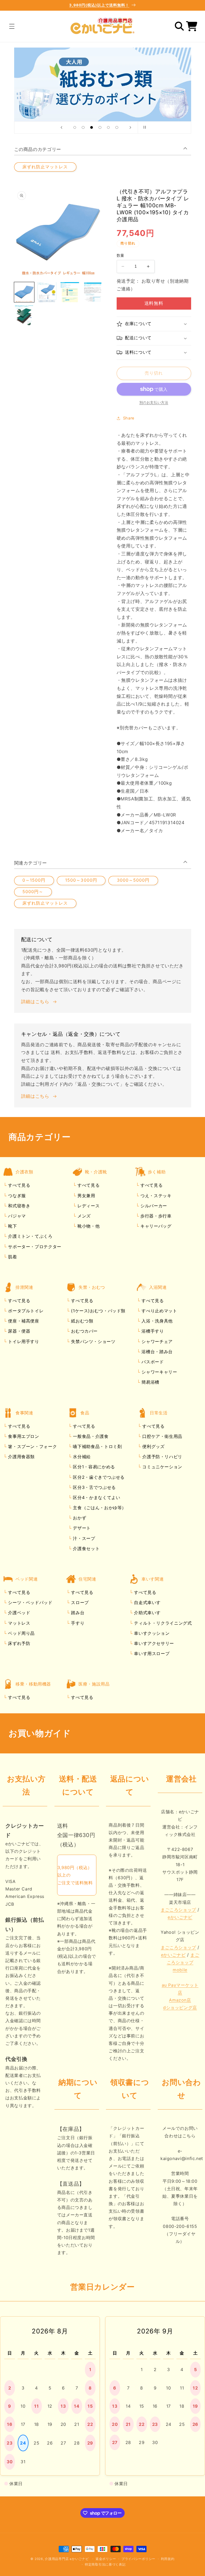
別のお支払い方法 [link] (154, 402)
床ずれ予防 (19, 1643)
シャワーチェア (156, 1341)
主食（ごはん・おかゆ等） (99, 1508)
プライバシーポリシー (138, 2559)
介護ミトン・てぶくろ (30, 1236)
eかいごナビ (180, 1917)
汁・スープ (83, 1538)
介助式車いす (147, 1613)
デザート (81, 1528)
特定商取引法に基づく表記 (105, 2565)
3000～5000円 (133, 880)
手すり (77, 1623)
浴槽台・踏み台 (156, 1352)
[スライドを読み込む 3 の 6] (92, 127)
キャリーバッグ (155, 1226)
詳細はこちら (35, 1002)
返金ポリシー (106, 2559)
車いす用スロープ (151, 1653)
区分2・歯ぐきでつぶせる (98, 1477)
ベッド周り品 (21, 1633)
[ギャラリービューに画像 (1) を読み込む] (24, 292)
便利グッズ (153, 1446)
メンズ (83, 1216)
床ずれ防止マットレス (45, 167)
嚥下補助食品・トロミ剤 (97, 1446)
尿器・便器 (19, 1331)
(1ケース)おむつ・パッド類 (98, 1311)
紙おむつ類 (82, 1321)
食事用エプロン (23, 1436)
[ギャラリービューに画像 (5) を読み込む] (24, 315)
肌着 (12, 1257)
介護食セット (86, 1548)
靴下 (12, 1226)
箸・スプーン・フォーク (32, 1446)
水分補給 (81, 1457)
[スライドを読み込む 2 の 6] (83, 127)
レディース (88, 1206)
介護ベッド (19, 1613)
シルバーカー (153, 1206)
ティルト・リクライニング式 (162, 1623)
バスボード (152, 1362)
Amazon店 (180, 2000)
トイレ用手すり (23, 1341)
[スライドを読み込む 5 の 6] (108, 127)
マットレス (19, 1623)
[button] (12, 26)
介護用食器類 (21, 1457)
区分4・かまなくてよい (96, 1497)
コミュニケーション (162, 1467)
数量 (121, 255)
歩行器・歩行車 (155, 1216)
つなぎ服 (16, 1196)
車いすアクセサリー (153, 1643)
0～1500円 (34, 880)
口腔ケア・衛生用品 (162, 1436)
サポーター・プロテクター (34, 1247)
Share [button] (129, 418)
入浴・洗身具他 (156, 1321)
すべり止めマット (159, 1311)
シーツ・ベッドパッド (30, 1602)
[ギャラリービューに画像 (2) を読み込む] (47, 292)
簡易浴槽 (150, 1382)
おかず (79, 1518)
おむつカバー (84, 1331)
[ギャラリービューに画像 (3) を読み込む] (70, 292)
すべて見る (19, 1185)
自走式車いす (147, 1602)
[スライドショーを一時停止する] (144, 127)
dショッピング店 (180, 2007)
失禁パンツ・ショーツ (93, 1341)
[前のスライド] (61, 127)
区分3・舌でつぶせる (94, 1487)
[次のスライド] (130, 127)
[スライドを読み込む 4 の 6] (100, 127)
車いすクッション (151, 1633)
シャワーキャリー (159, 1372)
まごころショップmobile (183, 1962)
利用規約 (168, 2559)
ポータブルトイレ (25, 1311)
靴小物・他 (88, 1226)
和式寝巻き (19, 1206)
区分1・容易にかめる (93, 1467)
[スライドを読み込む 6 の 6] (117, 127)
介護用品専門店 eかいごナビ (67, 2559)
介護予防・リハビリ (162, 1457)
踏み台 (77, 1613)
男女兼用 (85, 1196)
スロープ (79, 1602)
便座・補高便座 (23, 1321)
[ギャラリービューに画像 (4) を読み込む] (92, 292)
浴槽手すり (152, 1331)
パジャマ (16, 1216)
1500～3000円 (81, 880)
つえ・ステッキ (155, 1196)
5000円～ (33, 892)
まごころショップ (178, 1910)
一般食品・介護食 (90, 1436)
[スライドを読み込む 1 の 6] (75, 127)
